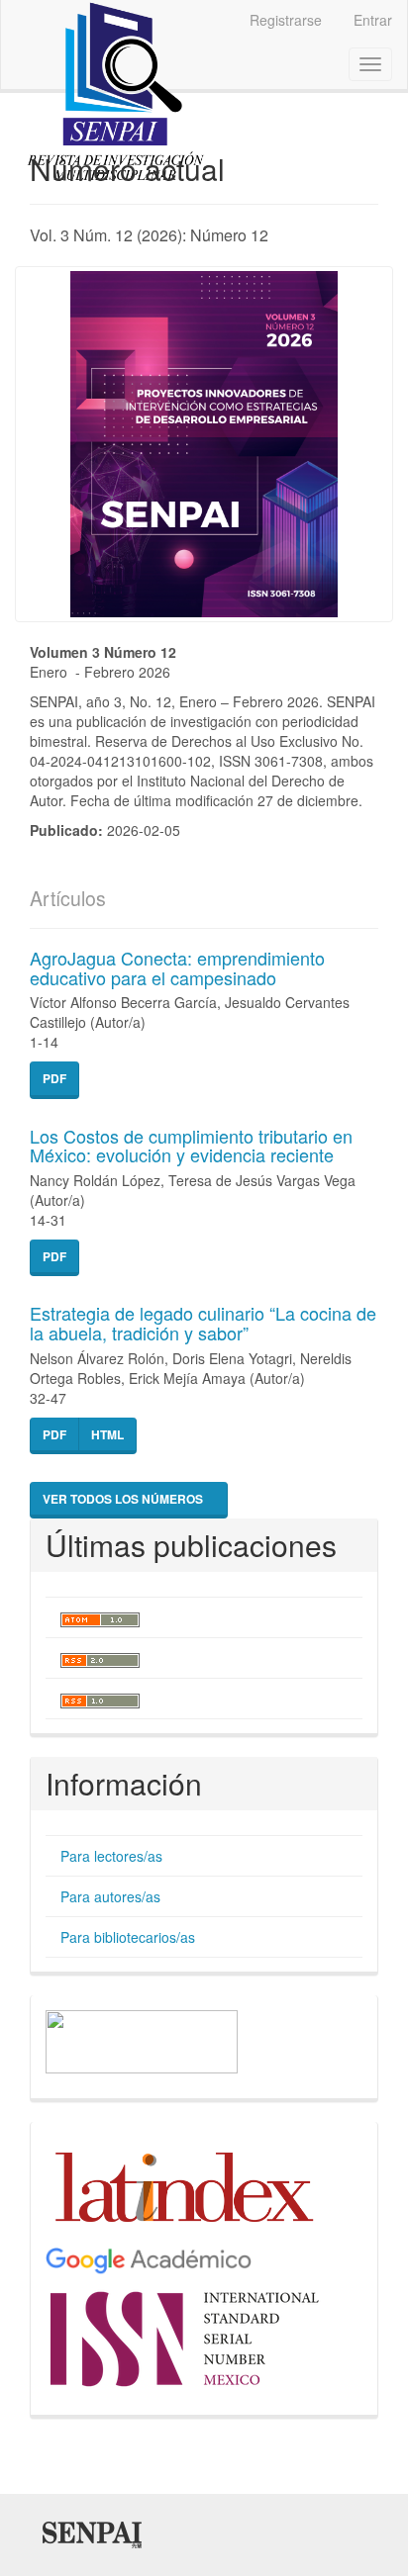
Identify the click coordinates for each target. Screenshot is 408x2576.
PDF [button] (54, 1078)
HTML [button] (107, 1434)
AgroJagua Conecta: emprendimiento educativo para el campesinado (177, 967)
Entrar (373, 20)
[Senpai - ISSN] (187, 2336)
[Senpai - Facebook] (142, 2040)
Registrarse (286, 20)
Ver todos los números (124, 1499)
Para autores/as (110, 1896)
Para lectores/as (111, 1856)
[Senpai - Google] (149, 2259)
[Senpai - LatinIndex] (184, 2185)
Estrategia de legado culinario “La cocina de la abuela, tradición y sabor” (203, 1323)
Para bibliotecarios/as (128, 1937)
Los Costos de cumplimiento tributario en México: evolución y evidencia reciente (191, 1146)
